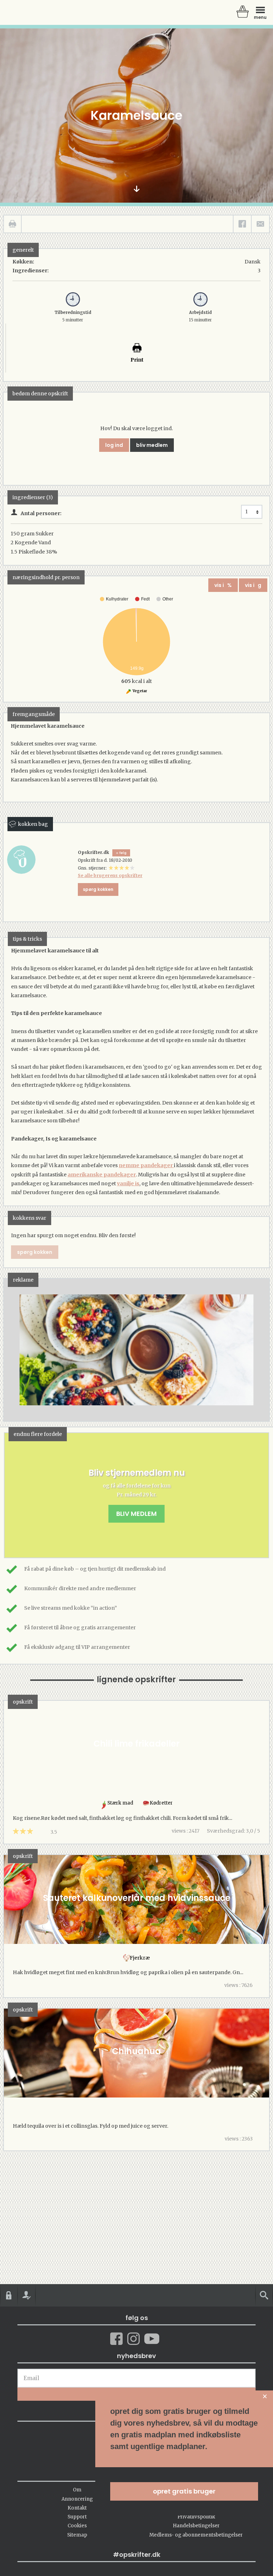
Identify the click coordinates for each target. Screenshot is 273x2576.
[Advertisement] (136, 1357)
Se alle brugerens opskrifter (110, 875)
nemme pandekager (146, 1165)
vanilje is (128, 1183)
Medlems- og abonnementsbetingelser (196, 2535)
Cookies (77, 2526)
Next (253, 1350)
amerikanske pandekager (102, 1175)
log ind (114, 445)
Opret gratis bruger (184, 2491)
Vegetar (140, 691)
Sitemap (77, 2535)
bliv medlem (152, 445)
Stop (9, 1350)
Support (77, 2517)
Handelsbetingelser (196, 2526)
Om (77, 2490)
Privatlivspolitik (196, 2517)
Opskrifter (36, 12)
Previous (20, 1350)
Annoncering (77, 2499)
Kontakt (77, 2508)
